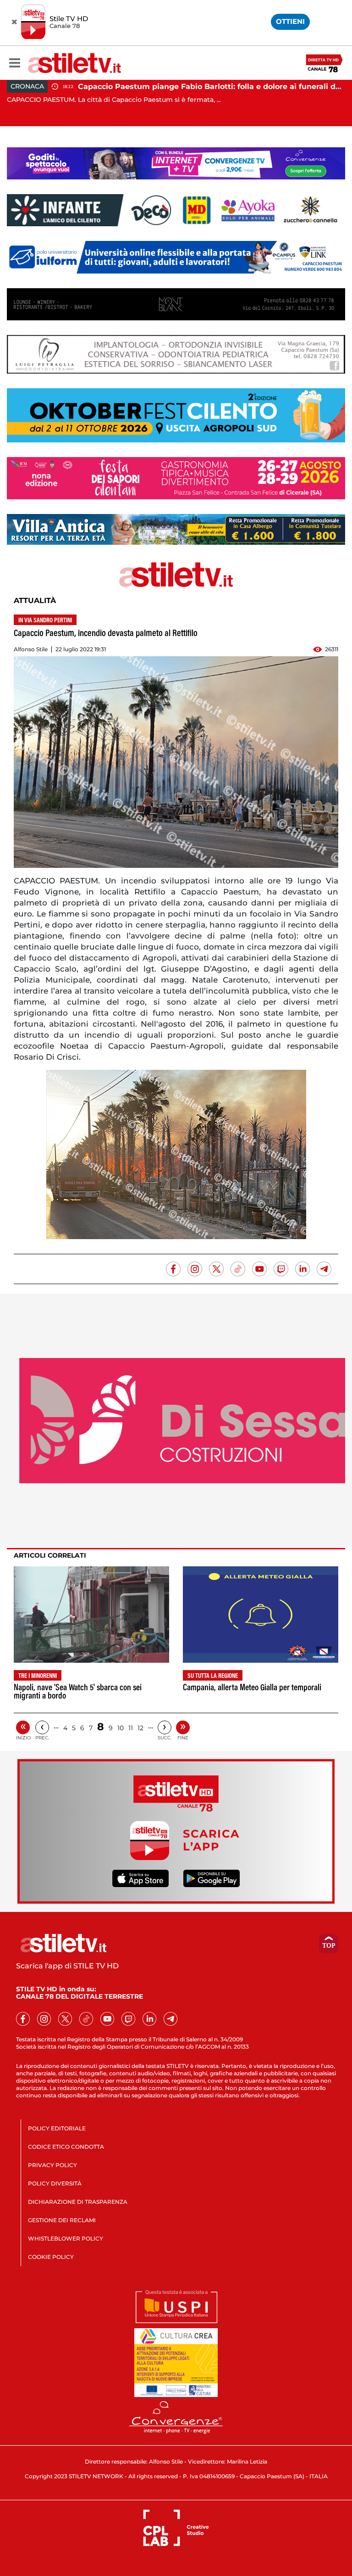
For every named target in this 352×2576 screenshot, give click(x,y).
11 (131, 1728)
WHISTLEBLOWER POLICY (66, 2238)
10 (121, 1728)
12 (140, 1728)
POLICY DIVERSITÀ (55, 2183)
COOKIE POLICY (51, 2257)
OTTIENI (290, 21)
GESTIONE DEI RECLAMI (62, 2220)
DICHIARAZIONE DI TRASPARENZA (78, 2202)
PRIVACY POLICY (52, 2165)
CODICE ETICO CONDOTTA (66, 2147)
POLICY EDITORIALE (57, 2128)
